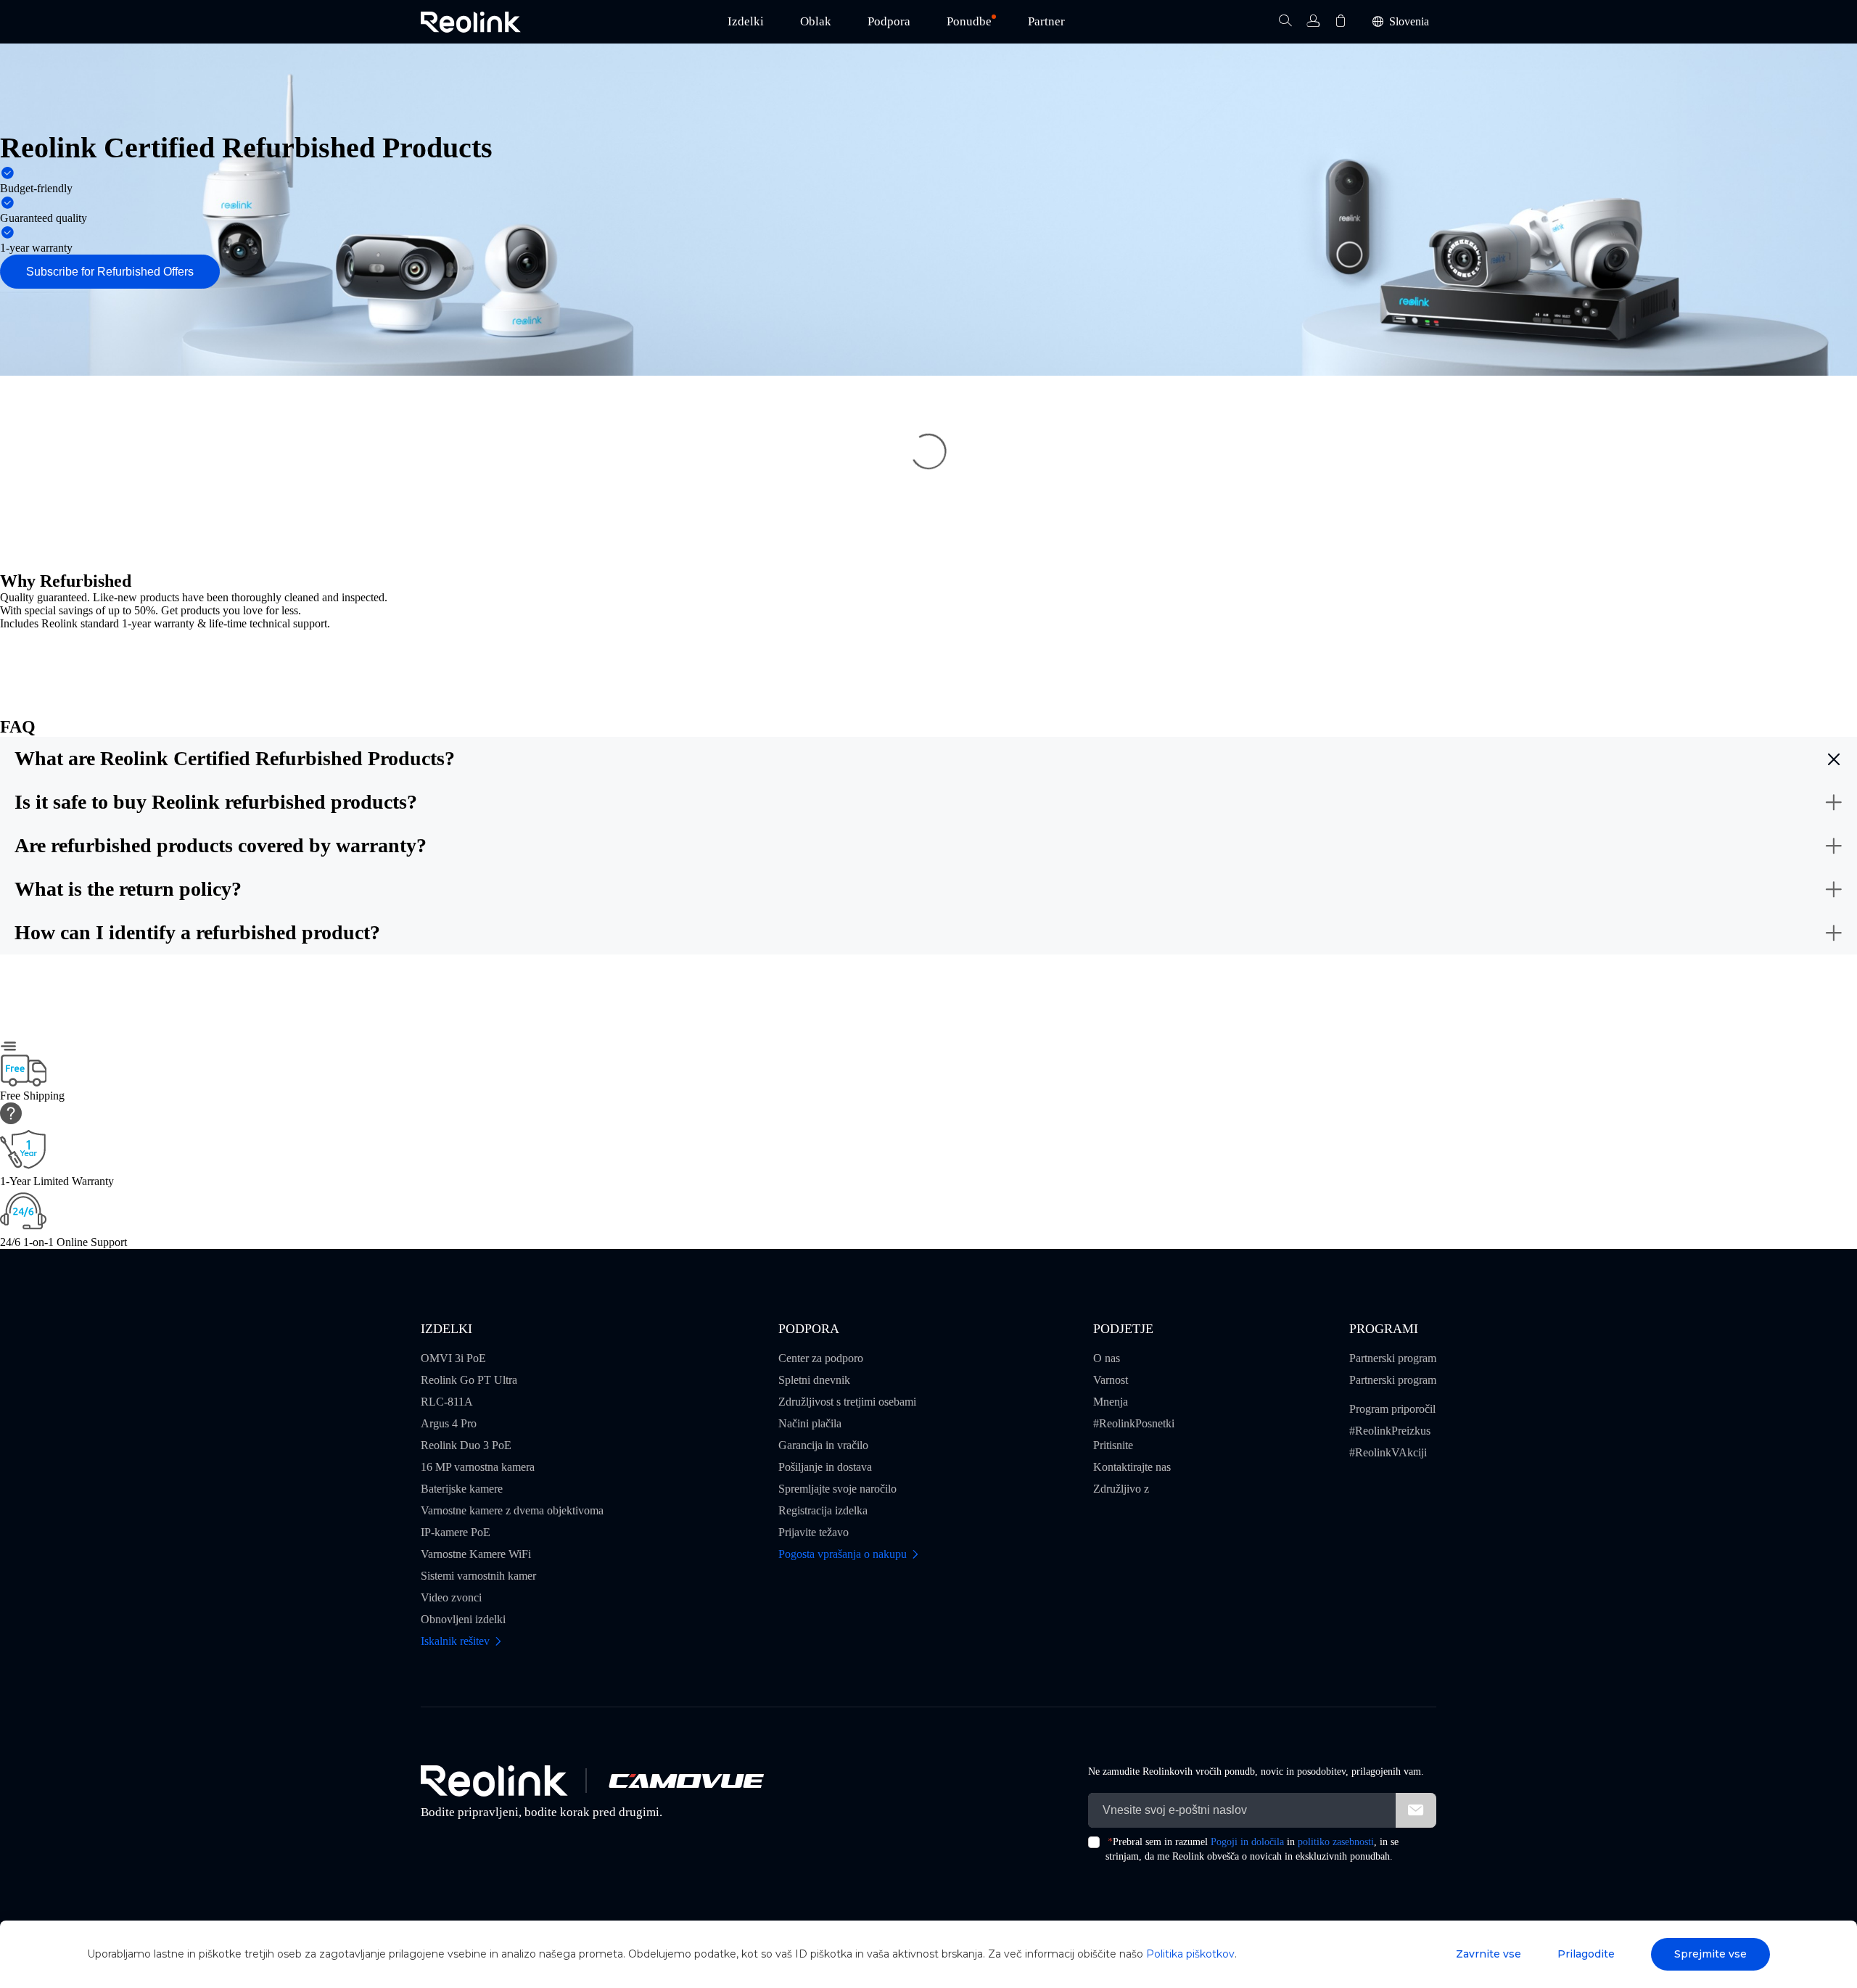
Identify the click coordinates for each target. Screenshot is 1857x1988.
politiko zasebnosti (1336, 1842)
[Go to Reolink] (494, 1781)
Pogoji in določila (1247, 1842)
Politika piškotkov (1190, 1954)
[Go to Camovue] (685, 1781)
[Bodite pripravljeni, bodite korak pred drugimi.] (471, 22)
